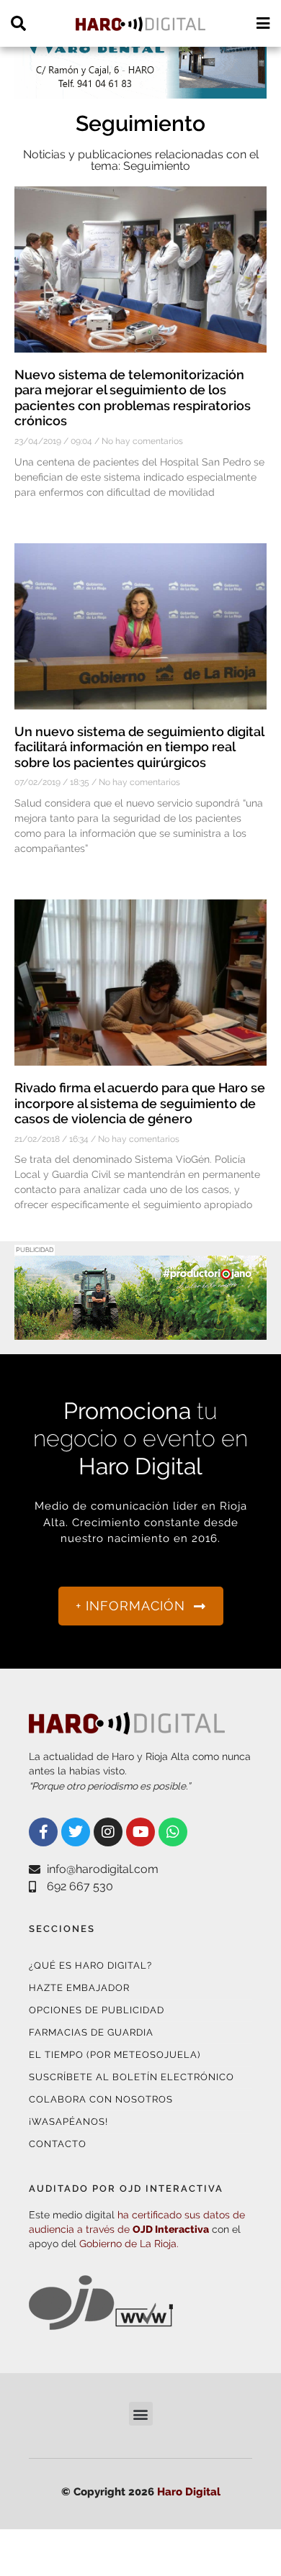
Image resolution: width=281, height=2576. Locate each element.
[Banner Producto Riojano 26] (140, 1331)
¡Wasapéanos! (68, 2122)
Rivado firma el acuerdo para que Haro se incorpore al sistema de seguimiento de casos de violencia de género (140, 1103)
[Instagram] (108, 1832)
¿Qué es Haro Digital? (90, 1965)
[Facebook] (43, 1832)
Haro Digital (189, 2492)
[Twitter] (76, 1832)
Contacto (58, 2144)
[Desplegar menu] (263, 23)
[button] (141, 2414)
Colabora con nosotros (101, 2099)
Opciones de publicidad (97, 2010)
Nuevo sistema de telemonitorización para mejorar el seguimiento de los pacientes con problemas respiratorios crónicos (133, 398)
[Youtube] (140, 1832)
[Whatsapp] (173, 1832)
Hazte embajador (79, 1988)
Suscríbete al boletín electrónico (131, 2077)
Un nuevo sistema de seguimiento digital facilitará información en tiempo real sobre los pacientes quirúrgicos (139, 747)
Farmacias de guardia (91, 2032)
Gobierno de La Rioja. (129, 2244)
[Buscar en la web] (18, 23)
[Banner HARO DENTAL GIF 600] (140, 90)
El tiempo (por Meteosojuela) (115, 2055)
